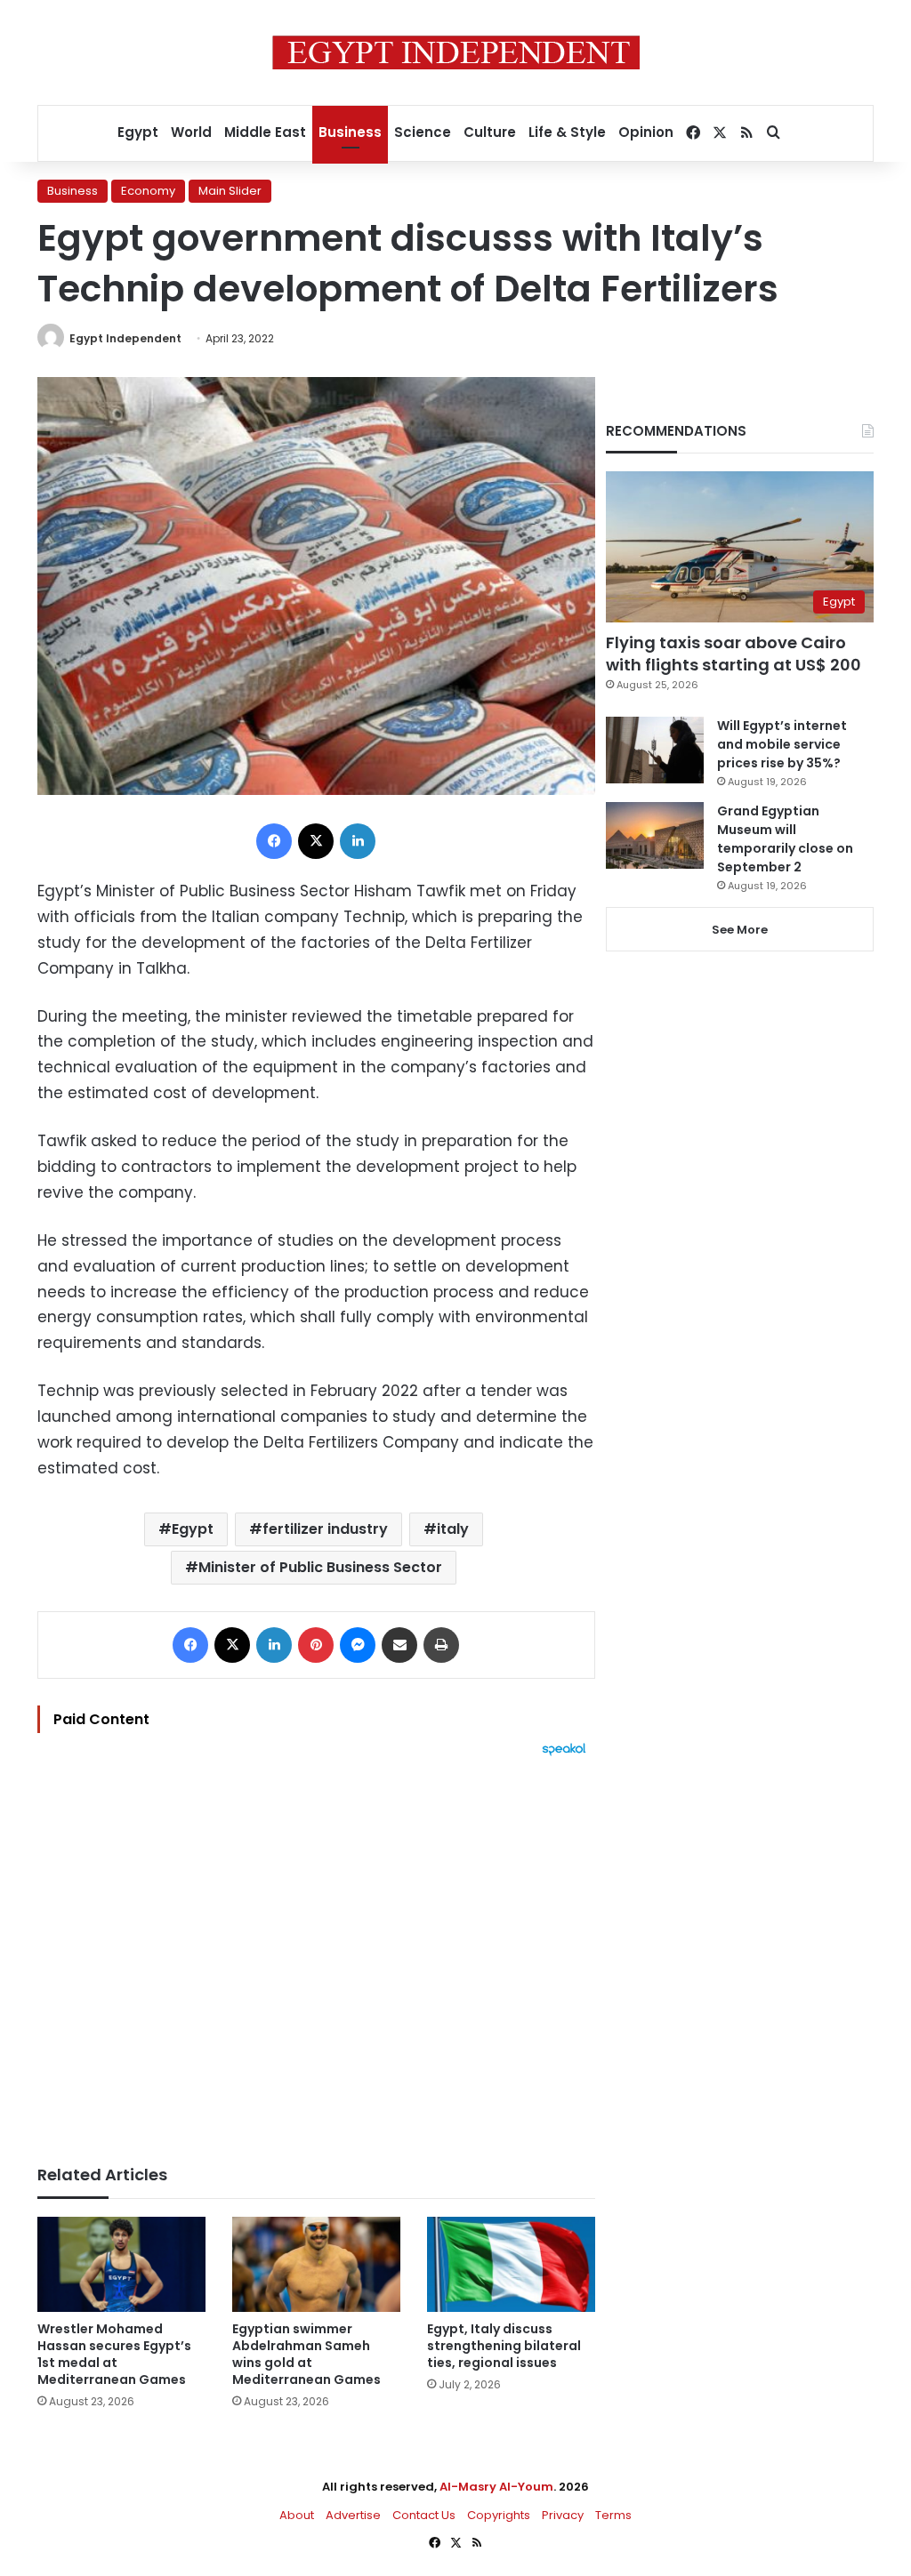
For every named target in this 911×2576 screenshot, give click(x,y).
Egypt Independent (125, 338)
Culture (490, 132)
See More (740, 930)
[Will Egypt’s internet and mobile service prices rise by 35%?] (655, 750)
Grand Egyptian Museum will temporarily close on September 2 (785, 839)
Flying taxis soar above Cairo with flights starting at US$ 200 (734, 654)
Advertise (353, 2515)
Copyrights (499, 2515)
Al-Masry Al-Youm (496, 2487)
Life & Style (567, 132)
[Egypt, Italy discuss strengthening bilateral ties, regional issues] (511, 2264)
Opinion (646, 132)
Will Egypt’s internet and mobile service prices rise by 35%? (782, 744)
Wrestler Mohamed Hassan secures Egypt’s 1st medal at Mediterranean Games (114, 2354)
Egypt (138, 132)
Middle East (265, 132)
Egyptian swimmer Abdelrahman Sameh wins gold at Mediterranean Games (306, 2354)
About (297, 2515)
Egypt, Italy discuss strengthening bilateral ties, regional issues (504, 2346)
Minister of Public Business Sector (320, 1567)
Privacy (563, 2515)
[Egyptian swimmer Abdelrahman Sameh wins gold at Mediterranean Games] (316, 2264)
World (191, 132)
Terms (613, 2515)
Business (350, 132)
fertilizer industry (325, 1529)
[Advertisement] (316, 1952)
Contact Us (424, 2515)
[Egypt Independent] (456, 52)
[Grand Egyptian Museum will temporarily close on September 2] (655, 835)
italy (453, 1529)
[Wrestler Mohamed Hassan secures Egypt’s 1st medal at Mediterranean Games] (121, 2264)
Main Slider (230, 191)
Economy (148, 191)
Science (423, 132)
